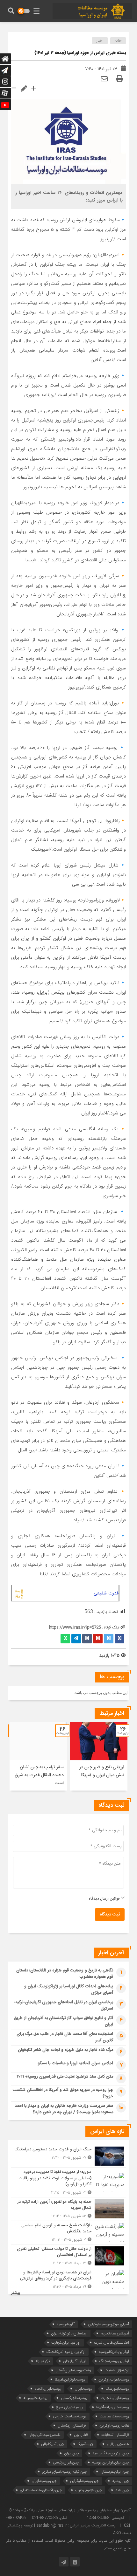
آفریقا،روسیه (66, 2324)
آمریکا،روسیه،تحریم (115, 2333)
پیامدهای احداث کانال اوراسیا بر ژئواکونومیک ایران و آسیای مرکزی (69, 1990)
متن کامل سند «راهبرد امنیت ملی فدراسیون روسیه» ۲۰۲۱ (65, 2077)
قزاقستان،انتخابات (115, 2435)
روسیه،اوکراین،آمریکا (70, 2379)
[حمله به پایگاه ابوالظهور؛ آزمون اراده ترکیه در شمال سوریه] (68, 2209)
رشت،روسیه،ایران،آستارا (73, 2370)
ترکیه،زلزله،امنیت (117, 2370)
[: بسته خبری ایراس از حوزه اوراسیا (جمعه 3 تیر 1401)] (104, 79)
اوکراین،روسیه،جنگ (114, 2361)
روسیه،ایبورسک (117, 2389)
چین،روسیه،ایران (44, 2481)
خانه (118, 41)
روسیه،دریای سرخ (69, 2407)
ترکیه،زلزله (43, 2361)
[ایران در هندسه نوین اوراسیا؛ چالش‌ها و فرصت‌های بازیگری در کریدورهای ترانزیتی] (68, 2279)
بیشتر (16, 2293)
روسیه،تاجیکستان (74, 2398)
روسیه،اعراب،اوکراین (114, 2379)
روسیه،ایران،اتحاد (48, 2389)
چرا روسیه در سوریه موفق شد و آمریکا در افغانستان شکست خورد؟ (63, 2093)
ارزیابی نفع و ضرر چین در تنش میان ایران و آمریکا (102, 1771)
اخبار (100, 41)
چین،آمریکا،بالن (53, 2444)
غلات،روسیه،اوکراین (114, 2425)
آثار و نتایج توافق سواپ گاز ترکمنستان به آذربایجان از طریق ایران (63, 2021)
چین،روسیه (121, 2481)
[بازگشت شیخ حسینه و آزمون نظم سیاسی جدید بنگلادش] (68, 2233)
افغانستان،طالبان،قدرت (112, 2343)
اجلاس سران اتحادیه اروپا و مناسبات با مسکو (75, 2063)
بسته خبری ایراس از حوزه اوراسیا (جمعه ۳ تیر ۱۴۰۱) (80, 53)
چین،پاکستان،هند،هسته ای (41, 2490)
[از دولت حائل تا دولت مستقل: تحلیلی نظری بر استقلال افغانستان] (68, 2256)
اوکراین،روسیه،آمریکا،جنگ (66, 2352)
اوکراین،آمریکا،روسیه (114, 2352)
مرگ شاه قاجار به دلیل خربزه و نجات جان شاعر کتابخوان (65, 2050)
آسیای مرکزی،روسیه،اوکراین (108, 2324)
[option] (99, 1756)
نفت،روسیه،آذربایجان (44, 2435)
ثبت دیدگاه (110, 1915)
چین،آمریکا (85, 2444)
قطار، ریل (81, 2435)
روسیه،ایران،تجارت (115, 2398)
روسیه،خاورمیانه (35, 2398)
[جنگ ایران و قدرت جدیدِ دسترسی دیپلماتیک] (68, 2156)
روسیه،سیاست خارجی (70, 2416)
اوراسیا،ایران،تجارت (66, 2343)
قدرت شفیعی (106, 1593)
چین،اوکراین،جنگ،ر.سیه (111, 2453)
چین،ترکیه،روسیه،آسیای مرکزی (65, 2472)
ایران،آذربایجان (74, 2361)
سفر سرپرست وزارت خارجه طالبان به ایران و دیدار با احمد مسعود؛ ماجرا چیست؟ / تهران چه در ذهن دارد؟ (64, 2109)
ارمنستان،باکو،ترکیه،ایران (69, 2333)
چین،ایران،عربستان (115, 2472)
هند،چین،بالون (118, 2444)
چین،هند (122, 2490)
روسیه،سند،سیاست (114, 2416)
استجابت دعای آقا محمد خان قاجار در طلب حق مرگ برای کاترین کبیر (65, 2037)
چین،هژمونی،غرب (89, 2490)
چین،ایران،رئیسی (66, 2462)
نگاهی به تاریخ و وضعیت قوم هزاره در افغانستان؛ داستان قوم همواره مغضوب (65, 1974)
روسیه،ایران (83, 2389)
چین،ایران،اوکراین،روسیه (111, 2462)
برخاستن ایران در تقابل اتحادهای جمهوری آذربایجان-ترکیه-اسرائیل (63, 2005)
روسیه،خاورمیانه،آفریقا (113, 2407)
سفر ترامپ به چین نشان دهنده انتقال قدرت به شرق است (39, 1775)
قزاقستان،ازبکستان (72, 2425)
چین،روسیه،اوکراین (84, 2481)
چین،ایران (72, 2453)
